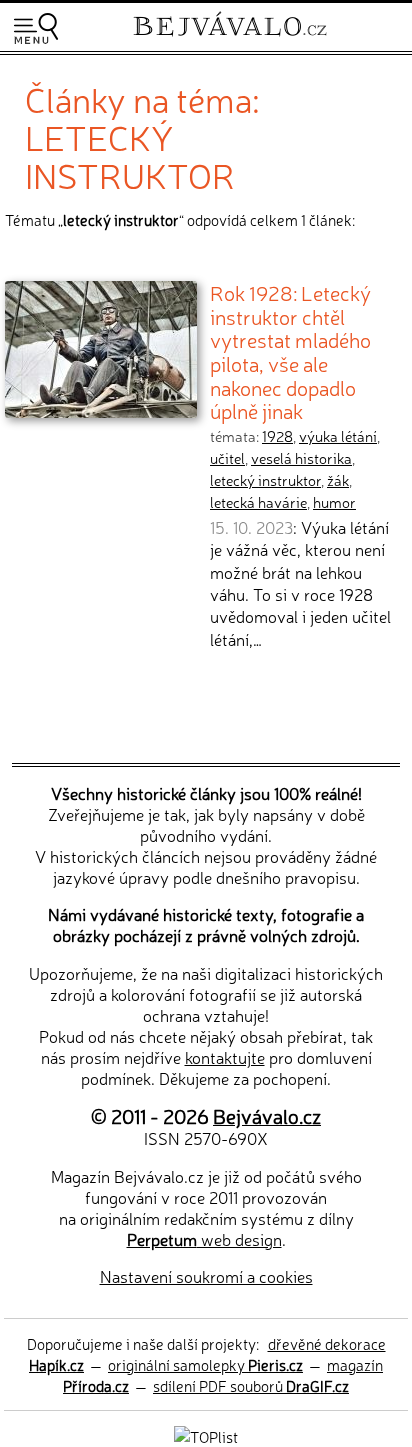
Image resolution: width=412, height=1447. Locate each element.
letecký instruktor (265, 480)
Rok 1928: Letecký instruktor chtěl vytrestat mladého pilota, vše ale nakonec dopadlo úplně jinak (290, 351)
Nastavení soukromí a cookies (206, 1276)
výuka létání (338, 436)
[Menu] (36, 28)
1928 (277, 436)
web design (204, 1239)
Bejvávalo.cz (267, 1115)
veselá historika (301, 458)
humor (334, 502)
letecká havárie (258, 502)
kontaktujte (225, 1057)
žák (338, 480)
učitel (227, 458)
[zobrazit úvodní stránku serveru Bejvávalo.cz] (230, 38)
